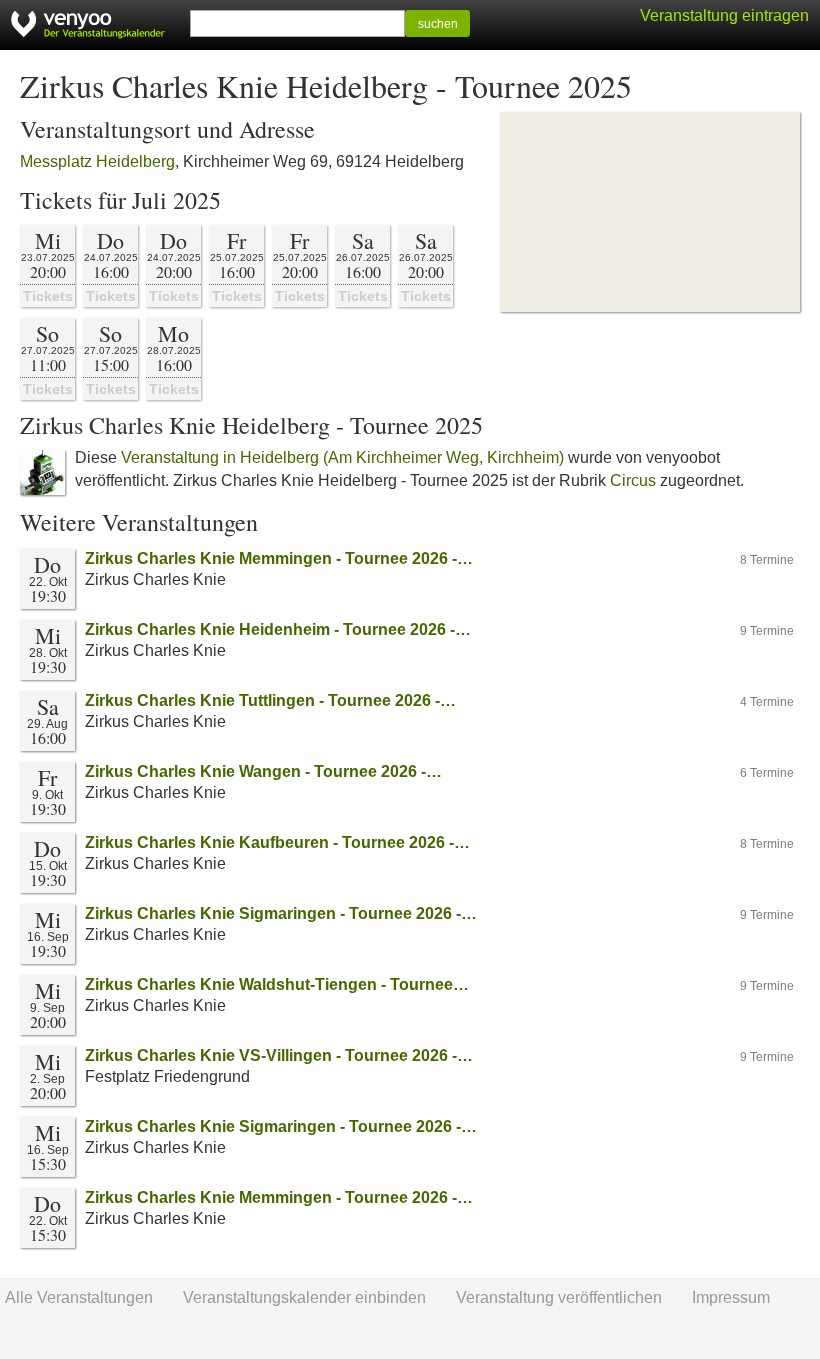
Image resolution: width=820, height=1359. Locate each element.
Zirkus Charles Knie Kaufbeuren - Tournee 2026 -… (277, 842)
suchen (438, 24)
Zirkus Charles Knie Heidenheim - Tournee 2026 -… (278, 629)
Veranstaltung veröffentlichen (559, 1297)
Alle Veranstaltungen (79, 1297)
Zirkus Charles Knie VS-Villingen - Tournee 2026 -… (279, 1055)
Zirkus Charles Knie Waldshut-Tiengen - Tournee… (277, 984)
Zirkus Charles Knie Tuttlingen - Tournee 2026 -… (270, 700)
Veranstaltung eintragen (724, 15)
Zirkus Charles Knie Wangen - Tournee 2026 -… (263, 771)
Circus (633, 480)
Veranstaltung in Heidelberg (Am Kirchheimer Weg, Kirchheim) (342, 457)
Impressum (731, 1297)
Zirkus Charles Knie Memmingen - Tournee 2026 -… (279, 558)
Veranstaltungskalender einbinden (304, 1297)
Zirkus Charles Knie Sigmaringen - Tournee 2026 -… (281, 913)
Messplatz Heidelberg (97, 161)
